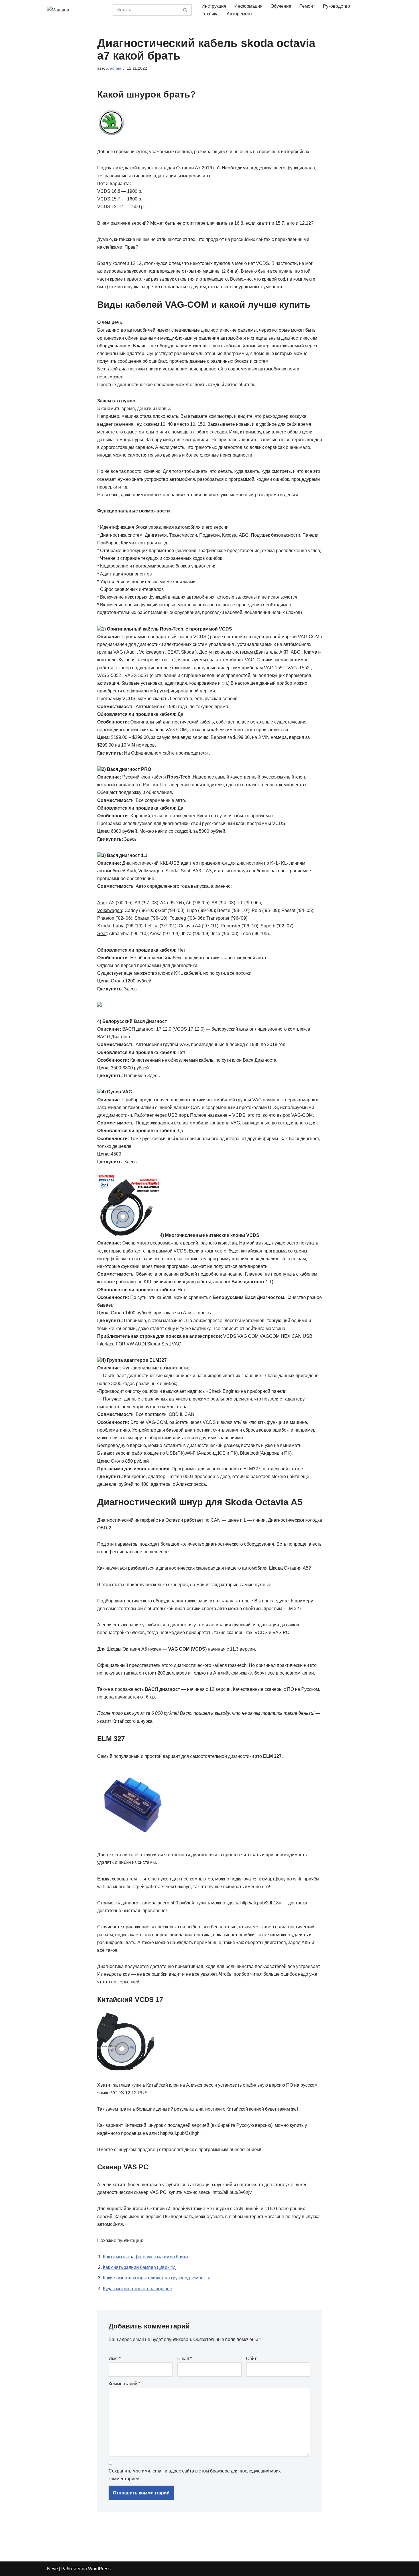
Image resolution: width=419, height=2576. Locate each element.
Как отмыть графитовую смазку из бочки (145, 2257)
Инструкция (214, 6)
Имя (115, 2359)
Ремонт (307, 6)
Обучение (281, 6)
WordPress (99, 2569)
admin (116, 68)
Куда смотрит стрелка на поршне (138, 2289)
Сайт (251, 2359)
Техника (210, 14)
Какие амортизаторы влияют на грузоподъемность (156, 2278)
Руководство (336, 6)
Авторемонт (239, 14)
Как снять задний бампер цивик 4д (139, 2267)
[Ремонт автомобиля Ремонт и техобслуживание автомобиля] (76, 10)
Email (185, 2359)
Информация (248, 6)
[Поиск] (185, 10)
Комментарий (124, 2384)
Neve (52, 2569)
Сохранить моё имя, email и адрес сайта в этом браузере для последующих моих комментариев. (195, 2475)
